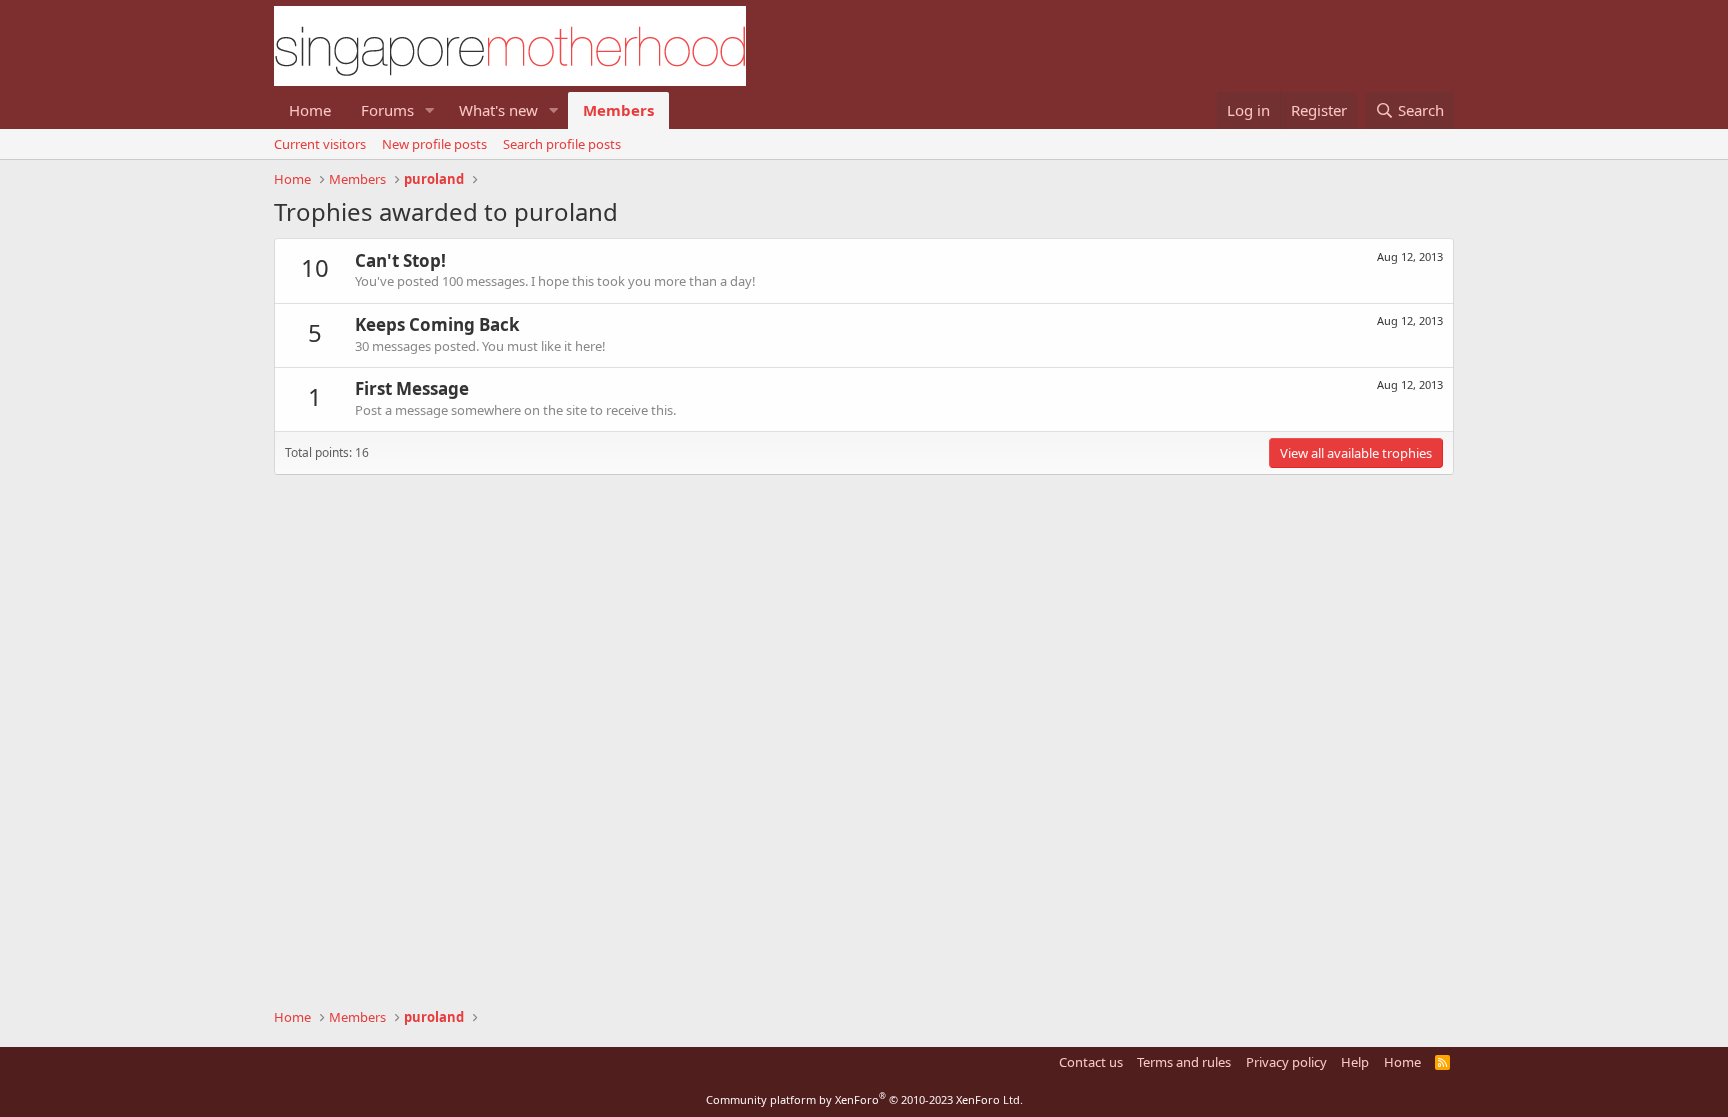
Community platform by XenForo (864, 1099)
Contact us (1091, 1062)
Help (1355, 1062)
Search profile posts (562, 144)
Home (310, 110)
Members (618, 110)
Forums (387, 110)
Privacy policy (1286, 1062)
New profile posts (434, 144)
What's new (498, 110)
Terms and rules (1184, 1062)
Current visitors (320, 144)
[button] (430, 110)
